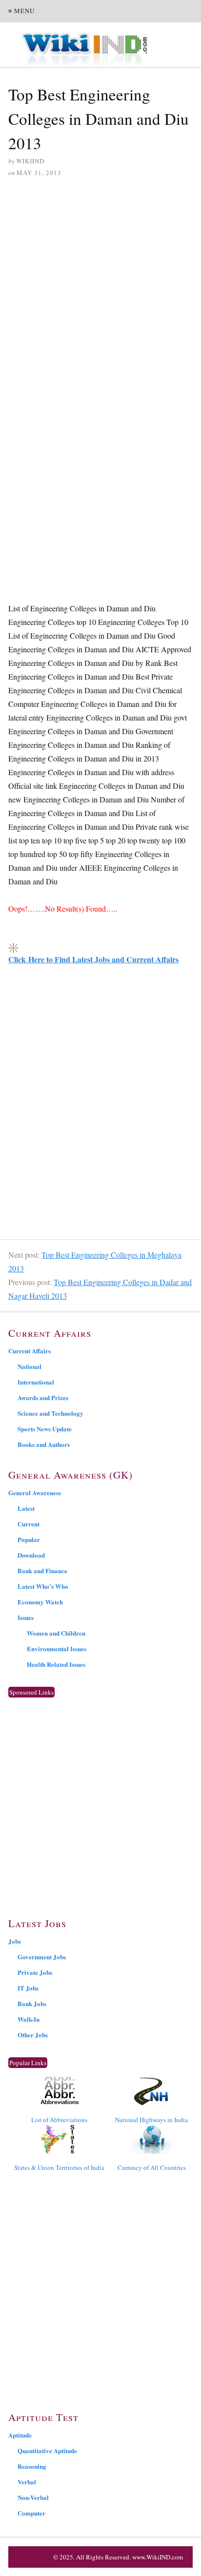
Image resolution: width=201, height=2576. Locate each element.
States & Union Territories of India (59, 2167)
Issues (26, 1617)
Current (29, 1524)
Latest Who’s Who (43, 1586)
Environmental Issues (57, 1649)
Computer (31, 2513)
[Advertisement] (100, 293)
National (30, 1366)
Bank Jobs (32, 2003)
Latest (26, 1508)
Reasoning (32, 2466)
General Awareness (35, 1493)
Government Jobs (42, 1957)
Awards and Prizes (43, 1397)
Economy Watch (40, 1602)
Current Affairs (30, 1351)
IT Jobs (28, 1988)
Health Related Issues (56, 1664)
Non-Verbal (33, 2497)
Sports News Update (45, 1429)
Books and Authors (44, 1444)
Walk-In (29, 2019)
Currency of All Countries (152, 2167)
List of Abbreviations (59, 2120)
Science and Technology (50, 1413)
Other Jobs (33, 2035)
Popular (29, 1539)
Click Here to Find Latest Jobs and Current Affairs (93, 959)
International (36, 1382)
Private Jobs (35, 1972)
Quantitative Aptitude (47, 2450)
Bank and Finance (42, 1571)
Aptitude (20, 2435)
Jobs (15, 1941)
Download (31, 1555)
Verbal (27, 2482)
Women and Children (56, 1633)
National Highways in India (151, 2120)
